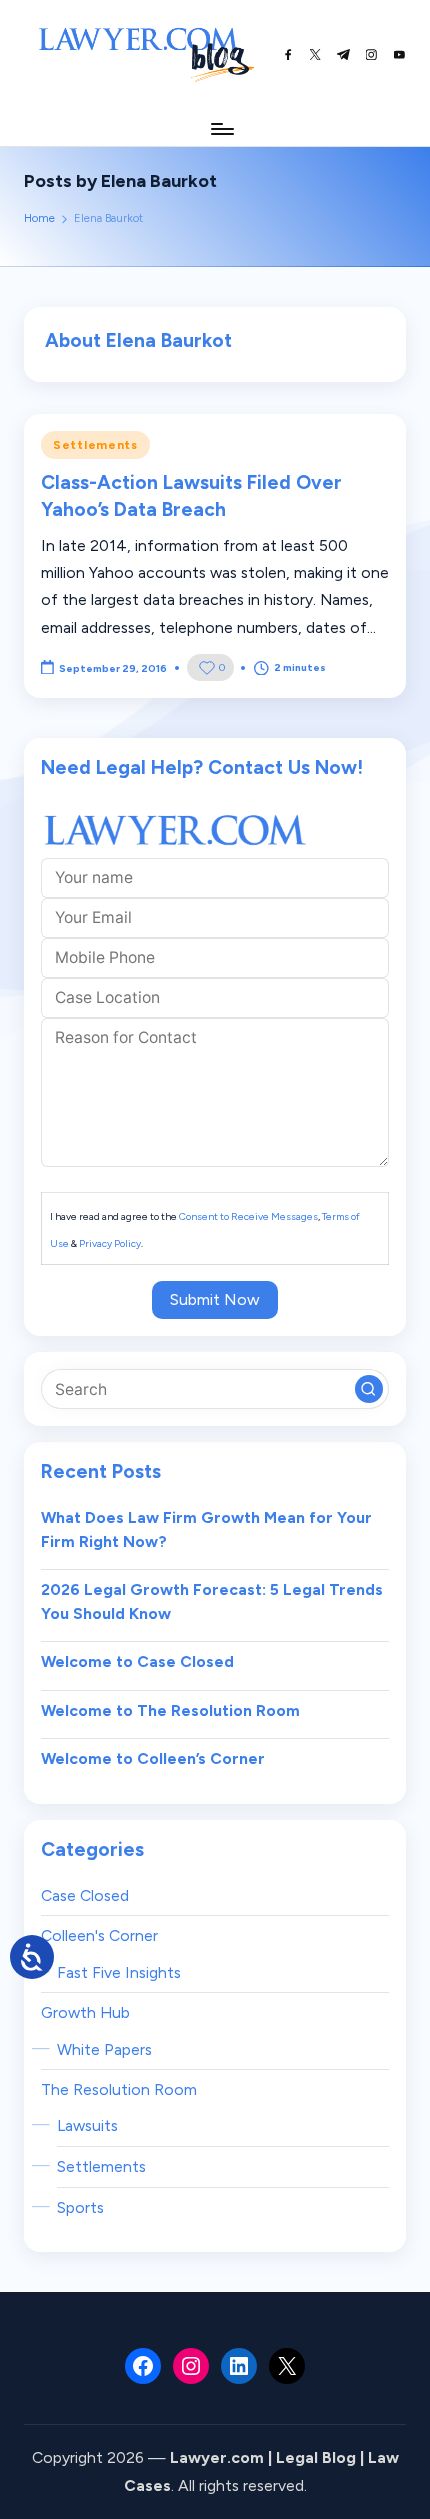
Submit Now (215, 1299)
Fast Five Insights (119, 1972)
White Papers (104, 2049)
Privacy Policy (110, 1243)
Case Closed (85, 1895)
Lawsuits (87, 2125)
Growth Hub (85, 2012)
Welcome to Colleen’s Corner (153, 1758)
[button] (369, 1389)
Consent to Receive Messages (248, 1216)
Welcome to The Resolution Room (170, 1710)
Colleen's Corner (99, 1935)
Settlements (95, 445)
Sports (80, 2207)
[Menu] (221, 128)
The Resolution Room (119, 2089)
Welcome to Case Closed (137, 1661)
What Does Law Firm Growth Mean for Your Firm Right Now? (206, 1529)
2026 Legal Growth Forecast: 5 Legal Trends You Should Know (212, 1601)
